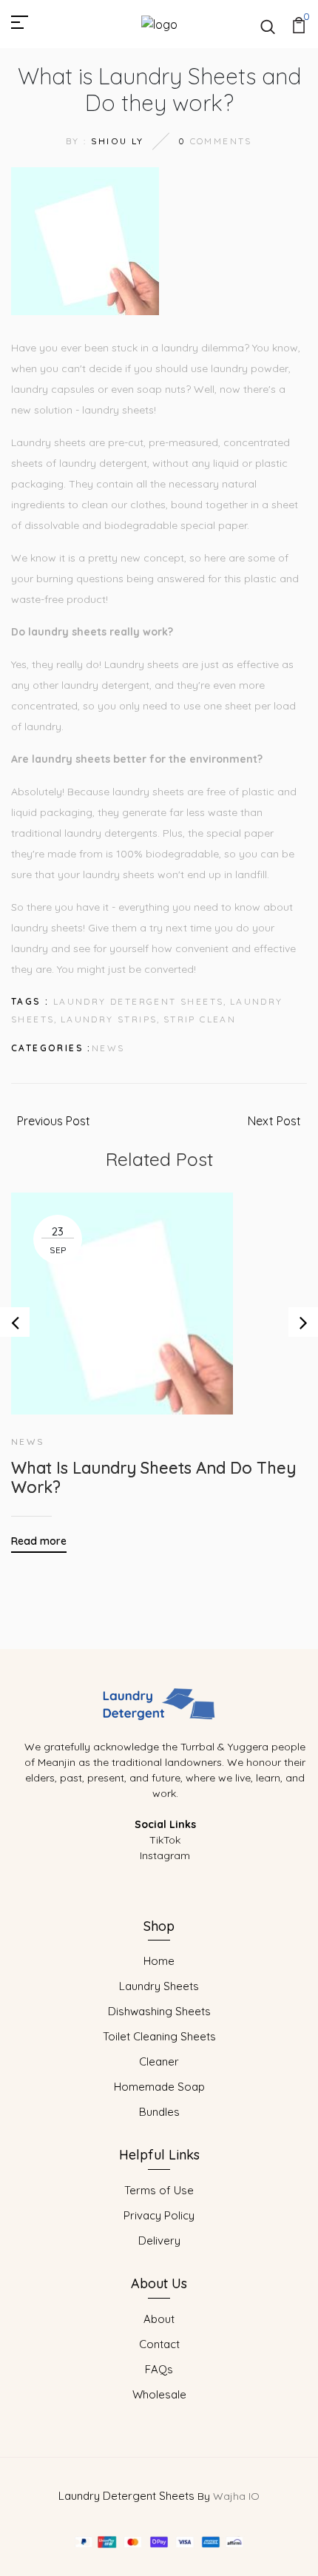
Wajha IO (236, 2496)
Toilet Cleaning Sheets (159, 2036)
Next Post (274, 1121)
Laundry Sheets (159, 1986)
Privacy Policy (159, 2215)
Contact (159, 2344)
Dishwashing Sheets (159, 2011)
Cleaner (159, 2061)
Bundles (159, 2112)
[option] (159, 1362)
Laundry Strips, (111, 1019)
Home (159, 1961)
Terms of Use (159, 2190)
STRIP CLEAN (200, 1019)
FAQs (159, 2369)
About (159, 2319)
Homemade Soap (159, 2087)
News (108, 1048)
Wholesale (159, 2394)
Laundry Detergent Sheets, (140, 1001)
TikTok (165, 1840)
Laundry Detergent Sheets (126, 2496)
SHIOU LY (118, 141)
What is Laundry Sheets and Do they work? (153, 1478)
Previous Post (54, 1121)
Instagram (165, 1855)
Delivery (159, 2240)
